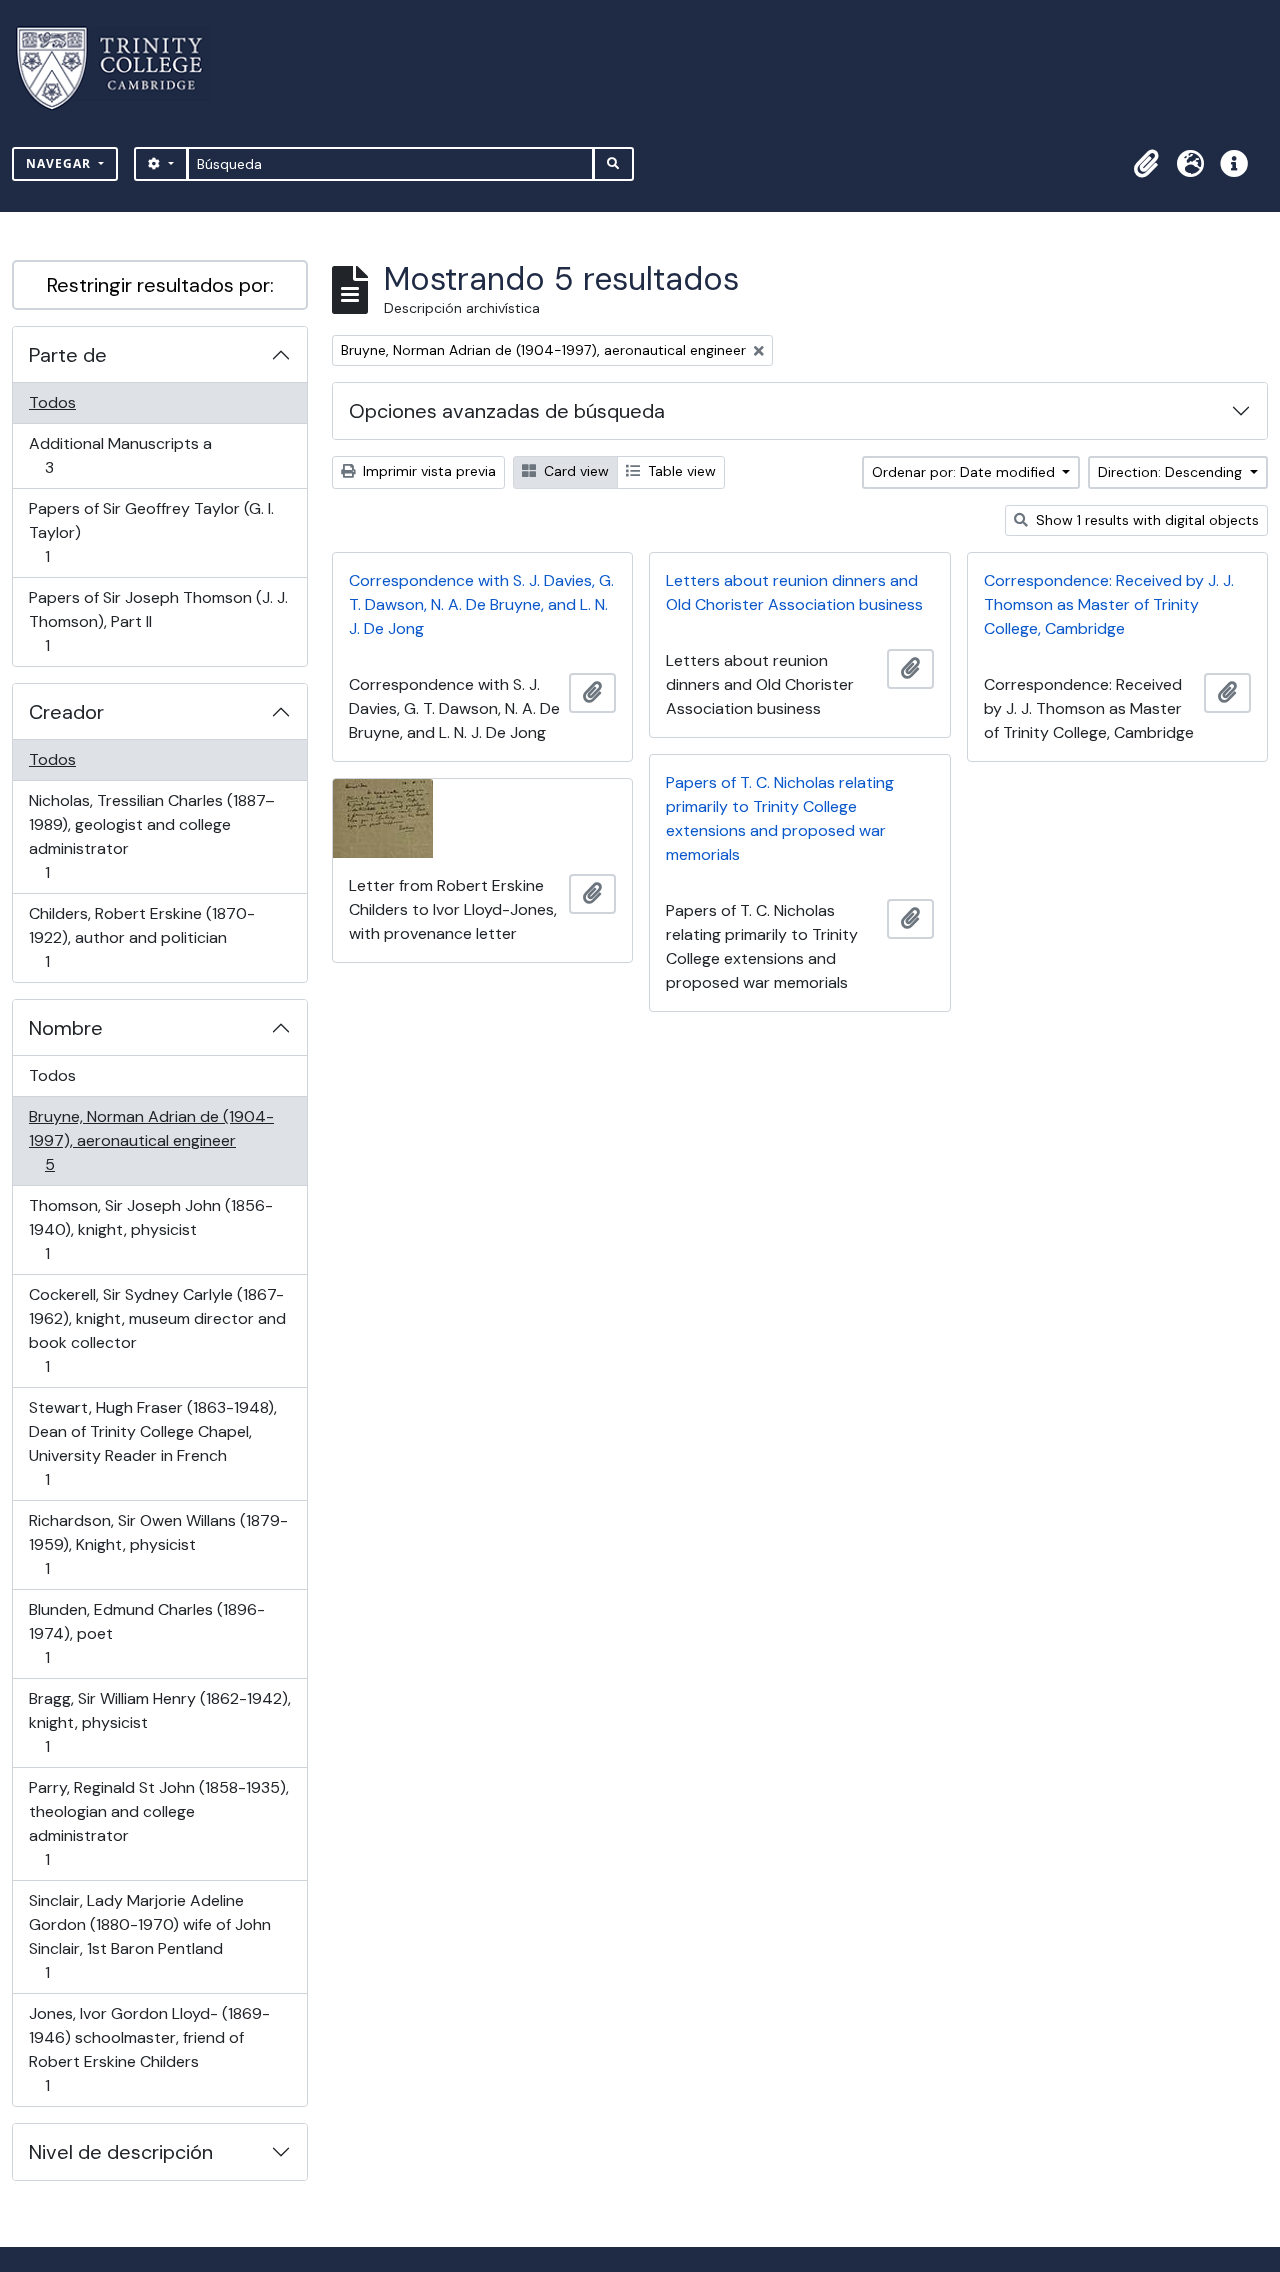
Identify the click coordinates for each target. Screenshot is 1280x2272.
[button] (1146, 164)
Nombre (66, 1028)
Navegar (60, 163)
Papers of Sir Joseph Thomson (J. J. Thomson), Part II (158, 621)
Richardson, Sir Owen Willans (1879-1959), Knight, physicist (158, 1544)
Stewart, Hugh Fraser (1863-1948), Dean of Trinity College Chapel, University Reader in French (152, 1443)
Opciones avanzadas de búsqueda (507, 411)
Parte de (68, 355)
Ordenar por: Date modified (965, 472)
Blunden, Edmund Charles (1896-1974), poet (146, 1633)
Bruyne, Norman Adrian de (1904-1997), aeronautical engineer (151, 1140)
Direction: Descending (1172, 472)
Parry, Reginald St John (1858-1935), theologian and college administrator (158, 1823)
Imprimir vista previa (427, 471)
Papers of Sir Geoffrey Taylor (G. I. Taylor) (151, 532)
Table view (680, 471)
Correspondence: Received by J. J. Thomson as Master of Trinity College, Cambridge (1109, 604)
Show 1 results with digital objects (1145, 520)
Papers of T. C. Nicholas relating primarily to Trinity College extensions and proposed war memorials (780, 818)
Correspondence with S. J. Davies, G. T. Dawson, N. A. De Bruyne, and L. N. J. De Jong (481, 604)
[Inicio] (121, 68)
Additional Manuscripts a (120, 455)
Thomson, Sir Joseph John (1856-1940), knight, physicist (150, 1229)
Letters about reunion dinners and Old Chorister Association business (794, 592)
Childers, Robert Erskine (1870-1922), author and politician (141, 937)
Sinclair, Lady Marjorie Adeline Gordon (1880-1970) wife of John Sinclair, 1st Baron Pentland (149, 1936)
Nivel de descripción (121, 2152)
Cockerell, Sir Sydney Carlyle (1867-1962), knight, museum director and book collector (157, 1330)
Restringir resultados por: (160, 285)
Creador (66, 712)
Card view (574, 471)
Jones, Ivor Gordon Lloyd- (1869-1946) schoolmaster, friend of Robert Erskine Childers (149, 2049)
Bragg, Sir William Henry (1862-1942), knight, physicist (159, 1722)
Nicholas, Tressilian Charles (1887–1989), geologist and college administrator (151, 836)
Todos (52, 402)
